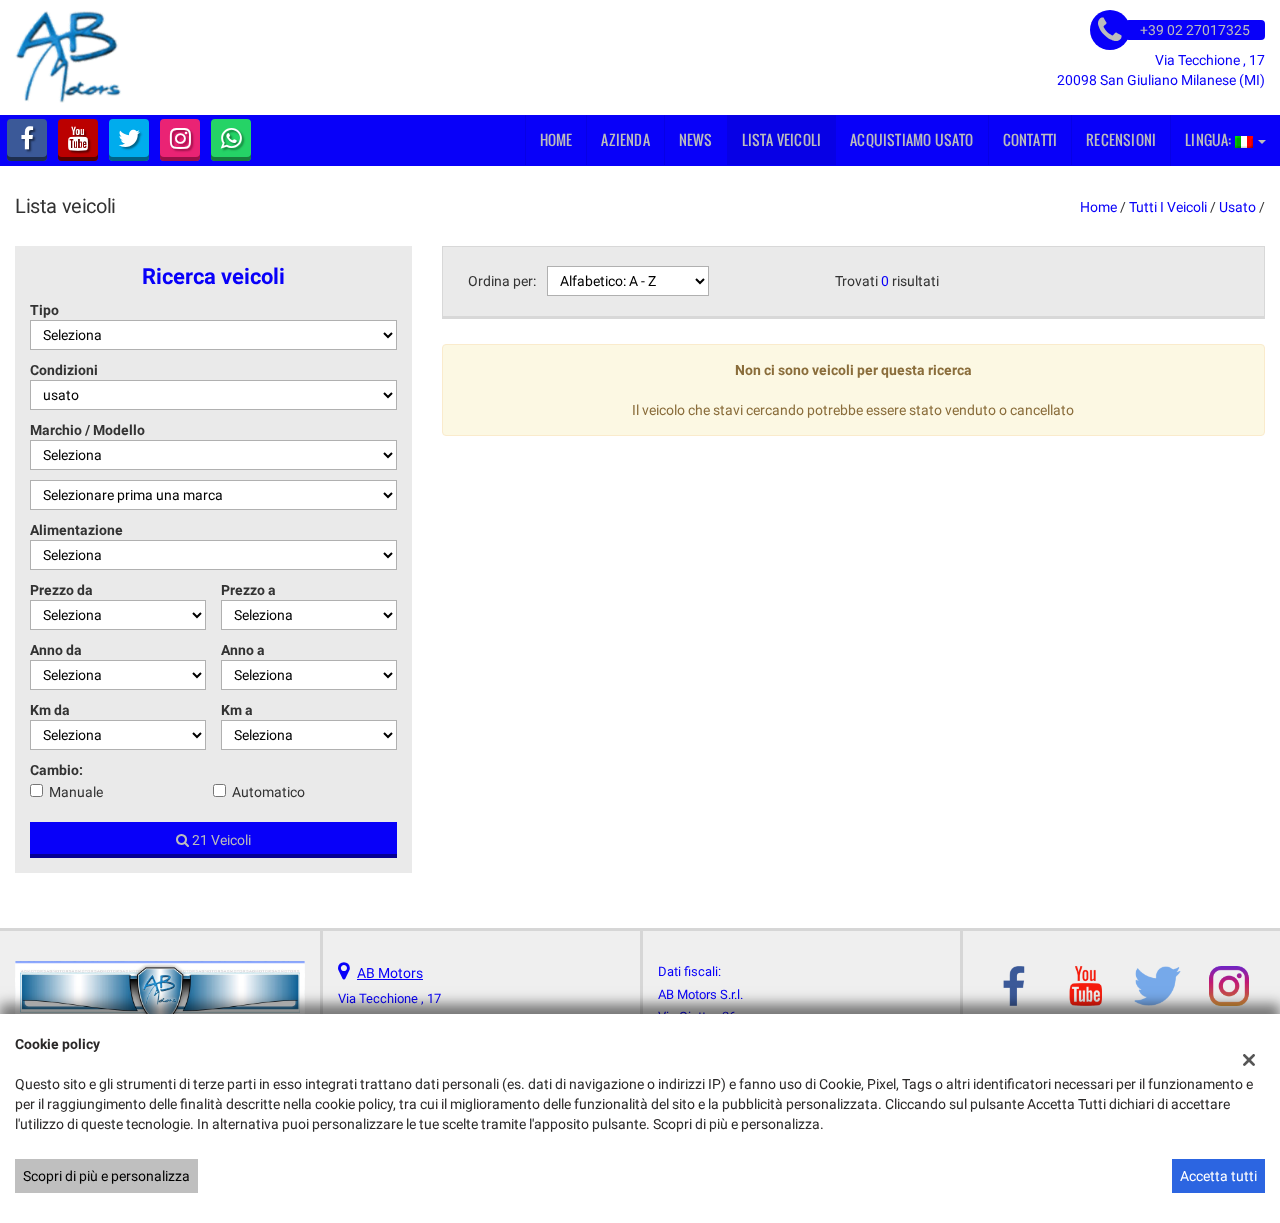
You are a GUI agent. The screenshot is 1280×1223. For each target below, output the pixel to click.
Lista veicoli (782, 139)
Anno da (56, 650)
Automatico (268, 792)
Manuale (76, 792)
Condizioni (64, 370)
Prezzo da (61, 590)
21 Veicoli (220, 840)
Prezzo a (248, 590)
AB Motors (390, 973)
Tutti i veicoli (1168, 207)
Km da (50, 710)
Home (556, 139)
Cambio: (56, 770)
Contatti (1030, 139)
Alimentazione (76, 530)
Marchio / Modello (87, 430)
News (696, 139)
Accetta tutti (1218, 1176)
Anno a (243, 650)
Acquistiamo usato (911, 139)
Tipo (44, 310)
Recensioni (1121, 139)
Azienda (625, 139)
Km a (237, 710)
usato (1237, 207)
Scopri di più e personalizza (106, 1176)
